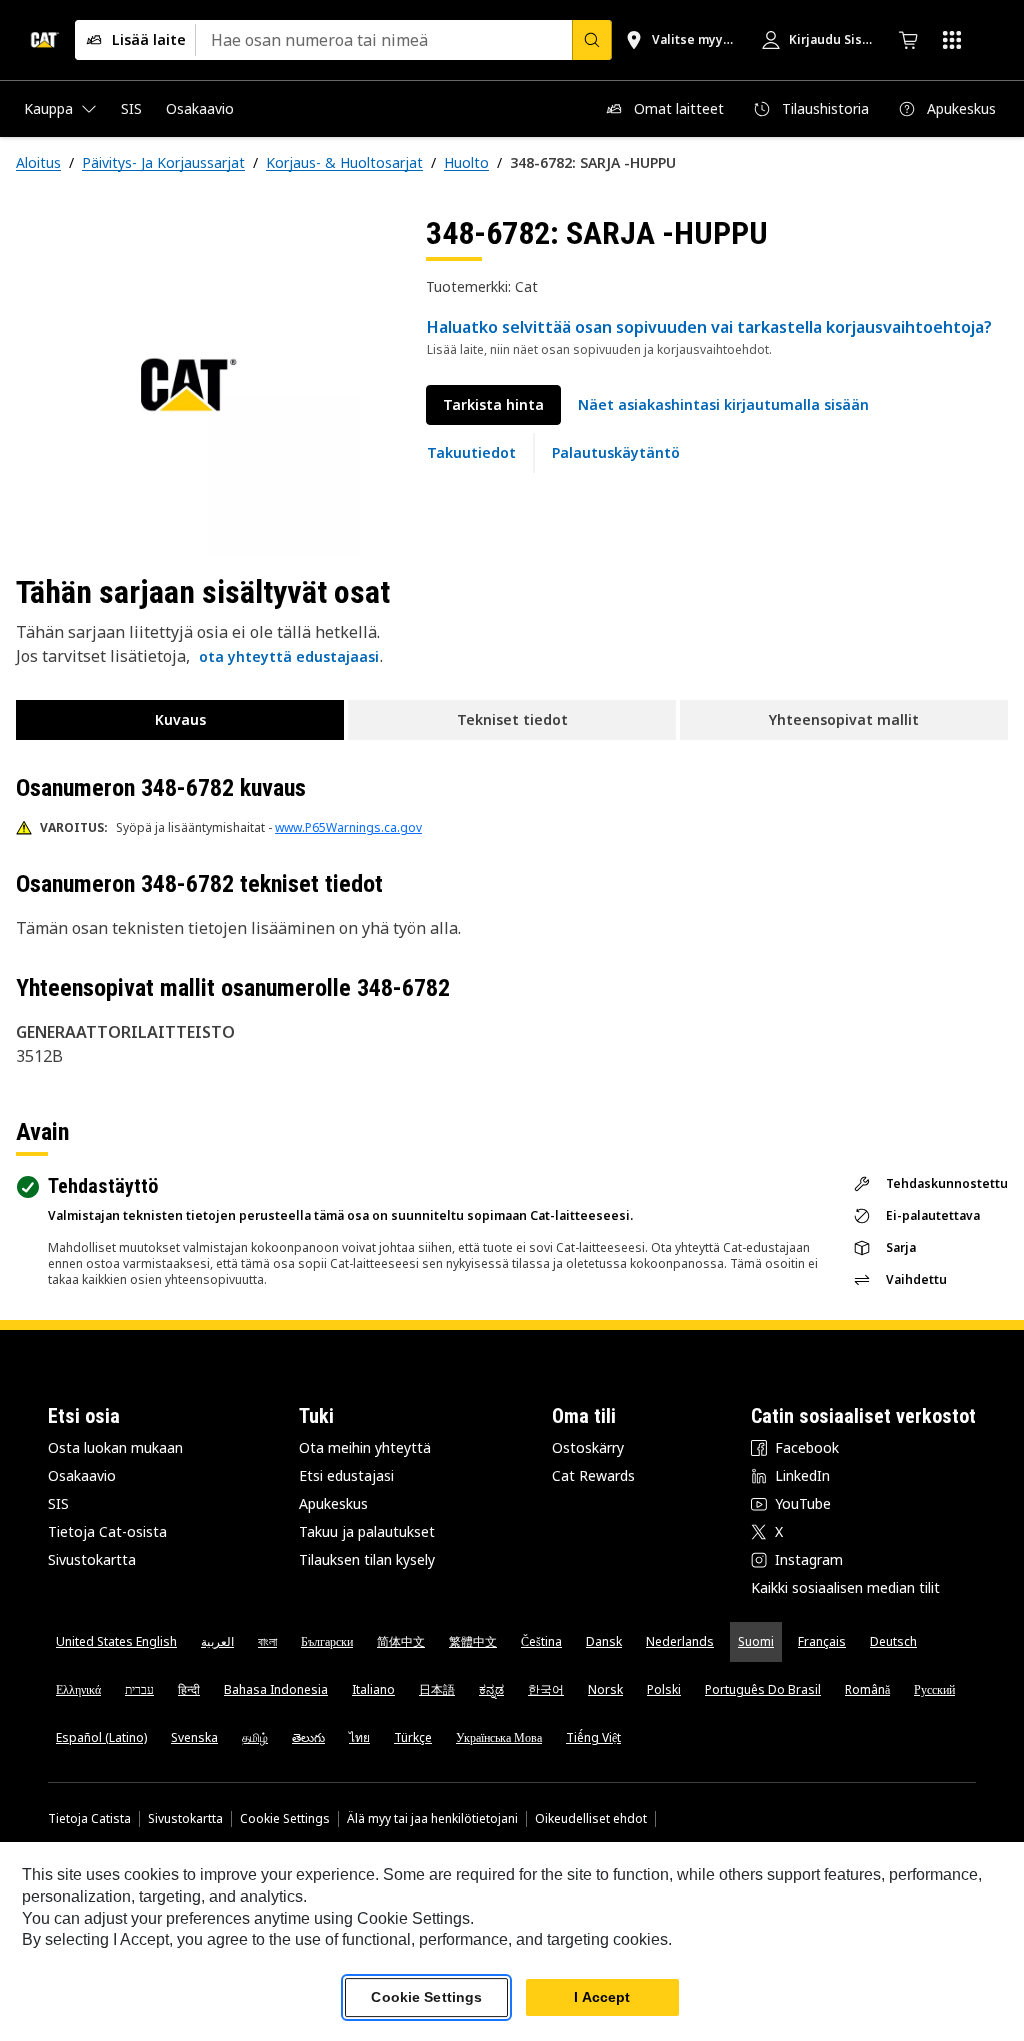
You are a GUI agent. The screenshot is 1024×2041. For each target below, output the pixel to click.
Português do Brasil (763, 1689)
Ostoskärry (588, 1447)
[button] (723, 405)
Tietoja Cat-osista (107, 1531)
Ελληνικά (78, 1689)
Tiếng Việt (593, 1737)
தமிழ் (255, 1737)
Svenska (194, 1737)
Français (822, 1641)
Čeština (541, 1641)
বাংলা (267, 1641)
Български (327, 1641)
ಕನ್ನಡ (491, 1689)
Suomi (756, 1641)
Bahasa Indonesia (276, 1689)
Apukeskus (333, 1503)
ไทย (359, 1737)
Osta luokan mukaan (115, 1447)
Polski (664, 1689)
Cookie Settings (285, 1819)
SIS (58, 1503)
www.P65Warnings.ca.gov (348, 827)
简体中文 (401, 1641)
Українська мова (499, 1737)
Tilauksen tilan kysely (367, 1559)
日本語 (437, 1689)
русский (934, 1689)
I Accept (602, 1997)
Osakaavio (82, 1475)
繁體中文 (473, 1641)
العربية (217, 1641)
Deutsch (893, 1641)
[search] (592, 40)
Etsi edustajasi (346, 1475)
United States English (116, 1641)
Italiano (373, 1689)
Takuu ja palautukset (367, 1531)
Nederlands (680, 1641)
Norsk (605, 1689)
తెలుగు (308, 1737)
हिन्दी (189, 1689)
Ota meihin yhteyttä (365, 1447)
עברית (139, 1689)
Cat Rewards (593, 1475)
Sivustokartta (92, 1559)
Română (867, 1689)
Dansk (604, 1641)
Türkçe (413, 1737)
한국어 (546, 1689)
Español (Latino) (101, 1737)
